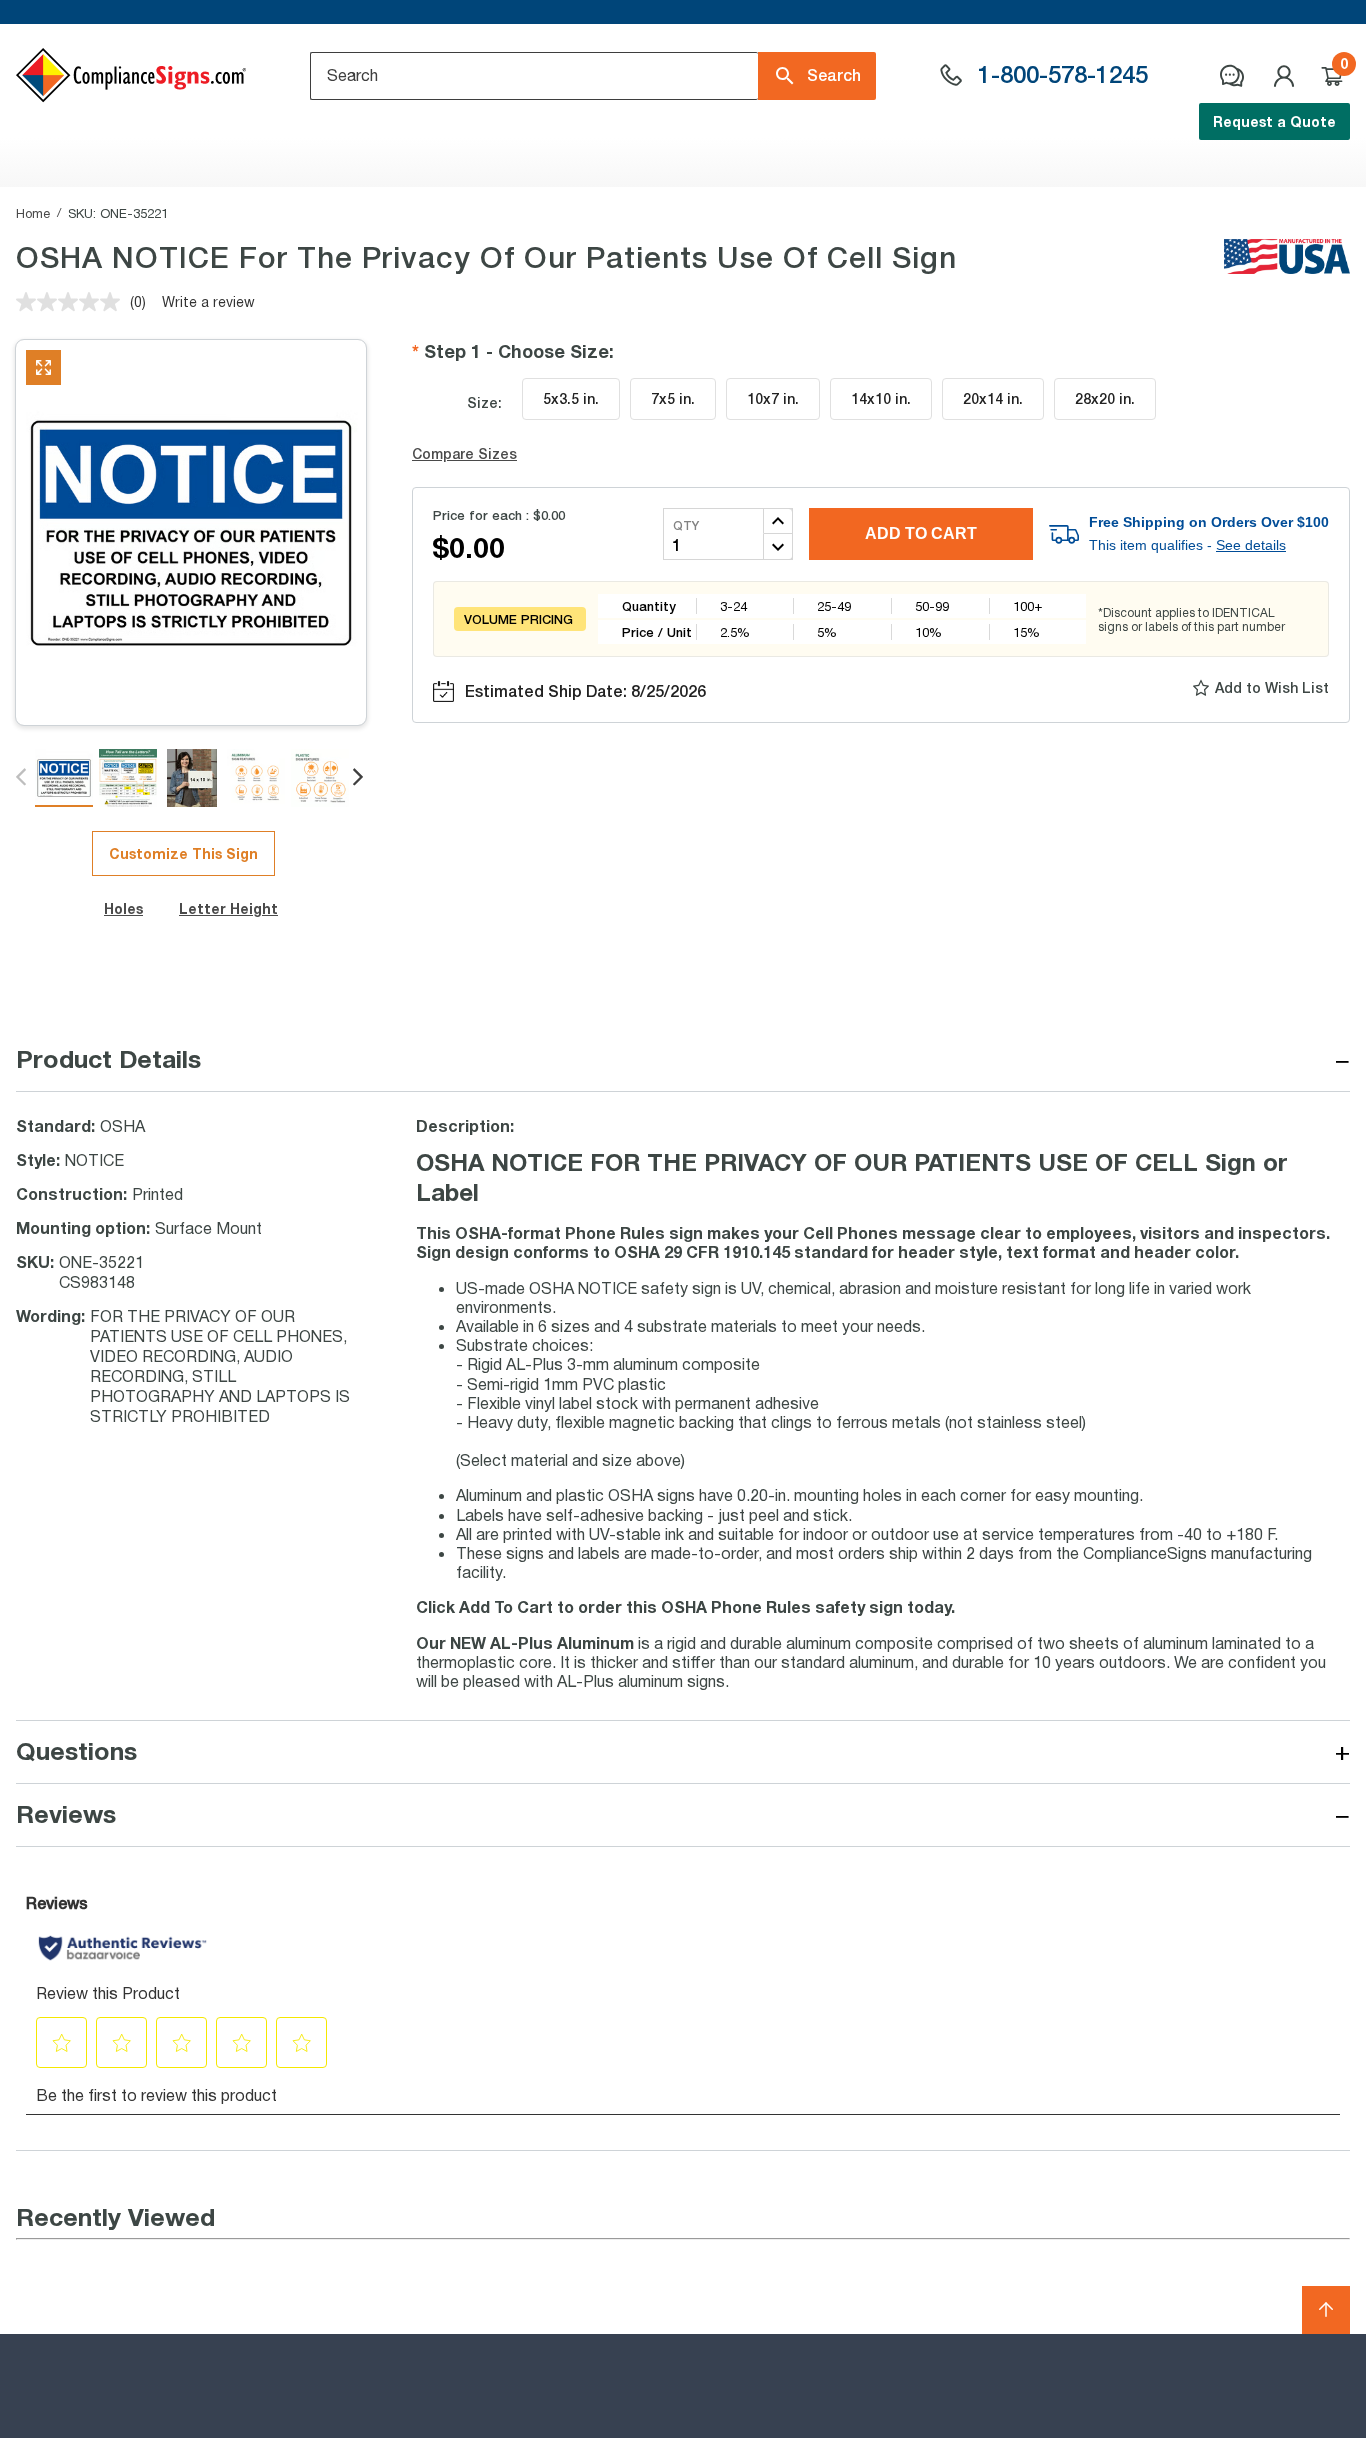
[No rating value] (73, 302)
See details (1251, 545)
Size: (484, 402)
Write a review (208, 301)
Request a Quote (1274, 121)
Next (359, 778)
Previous (22, 778)
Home (33, 213)
